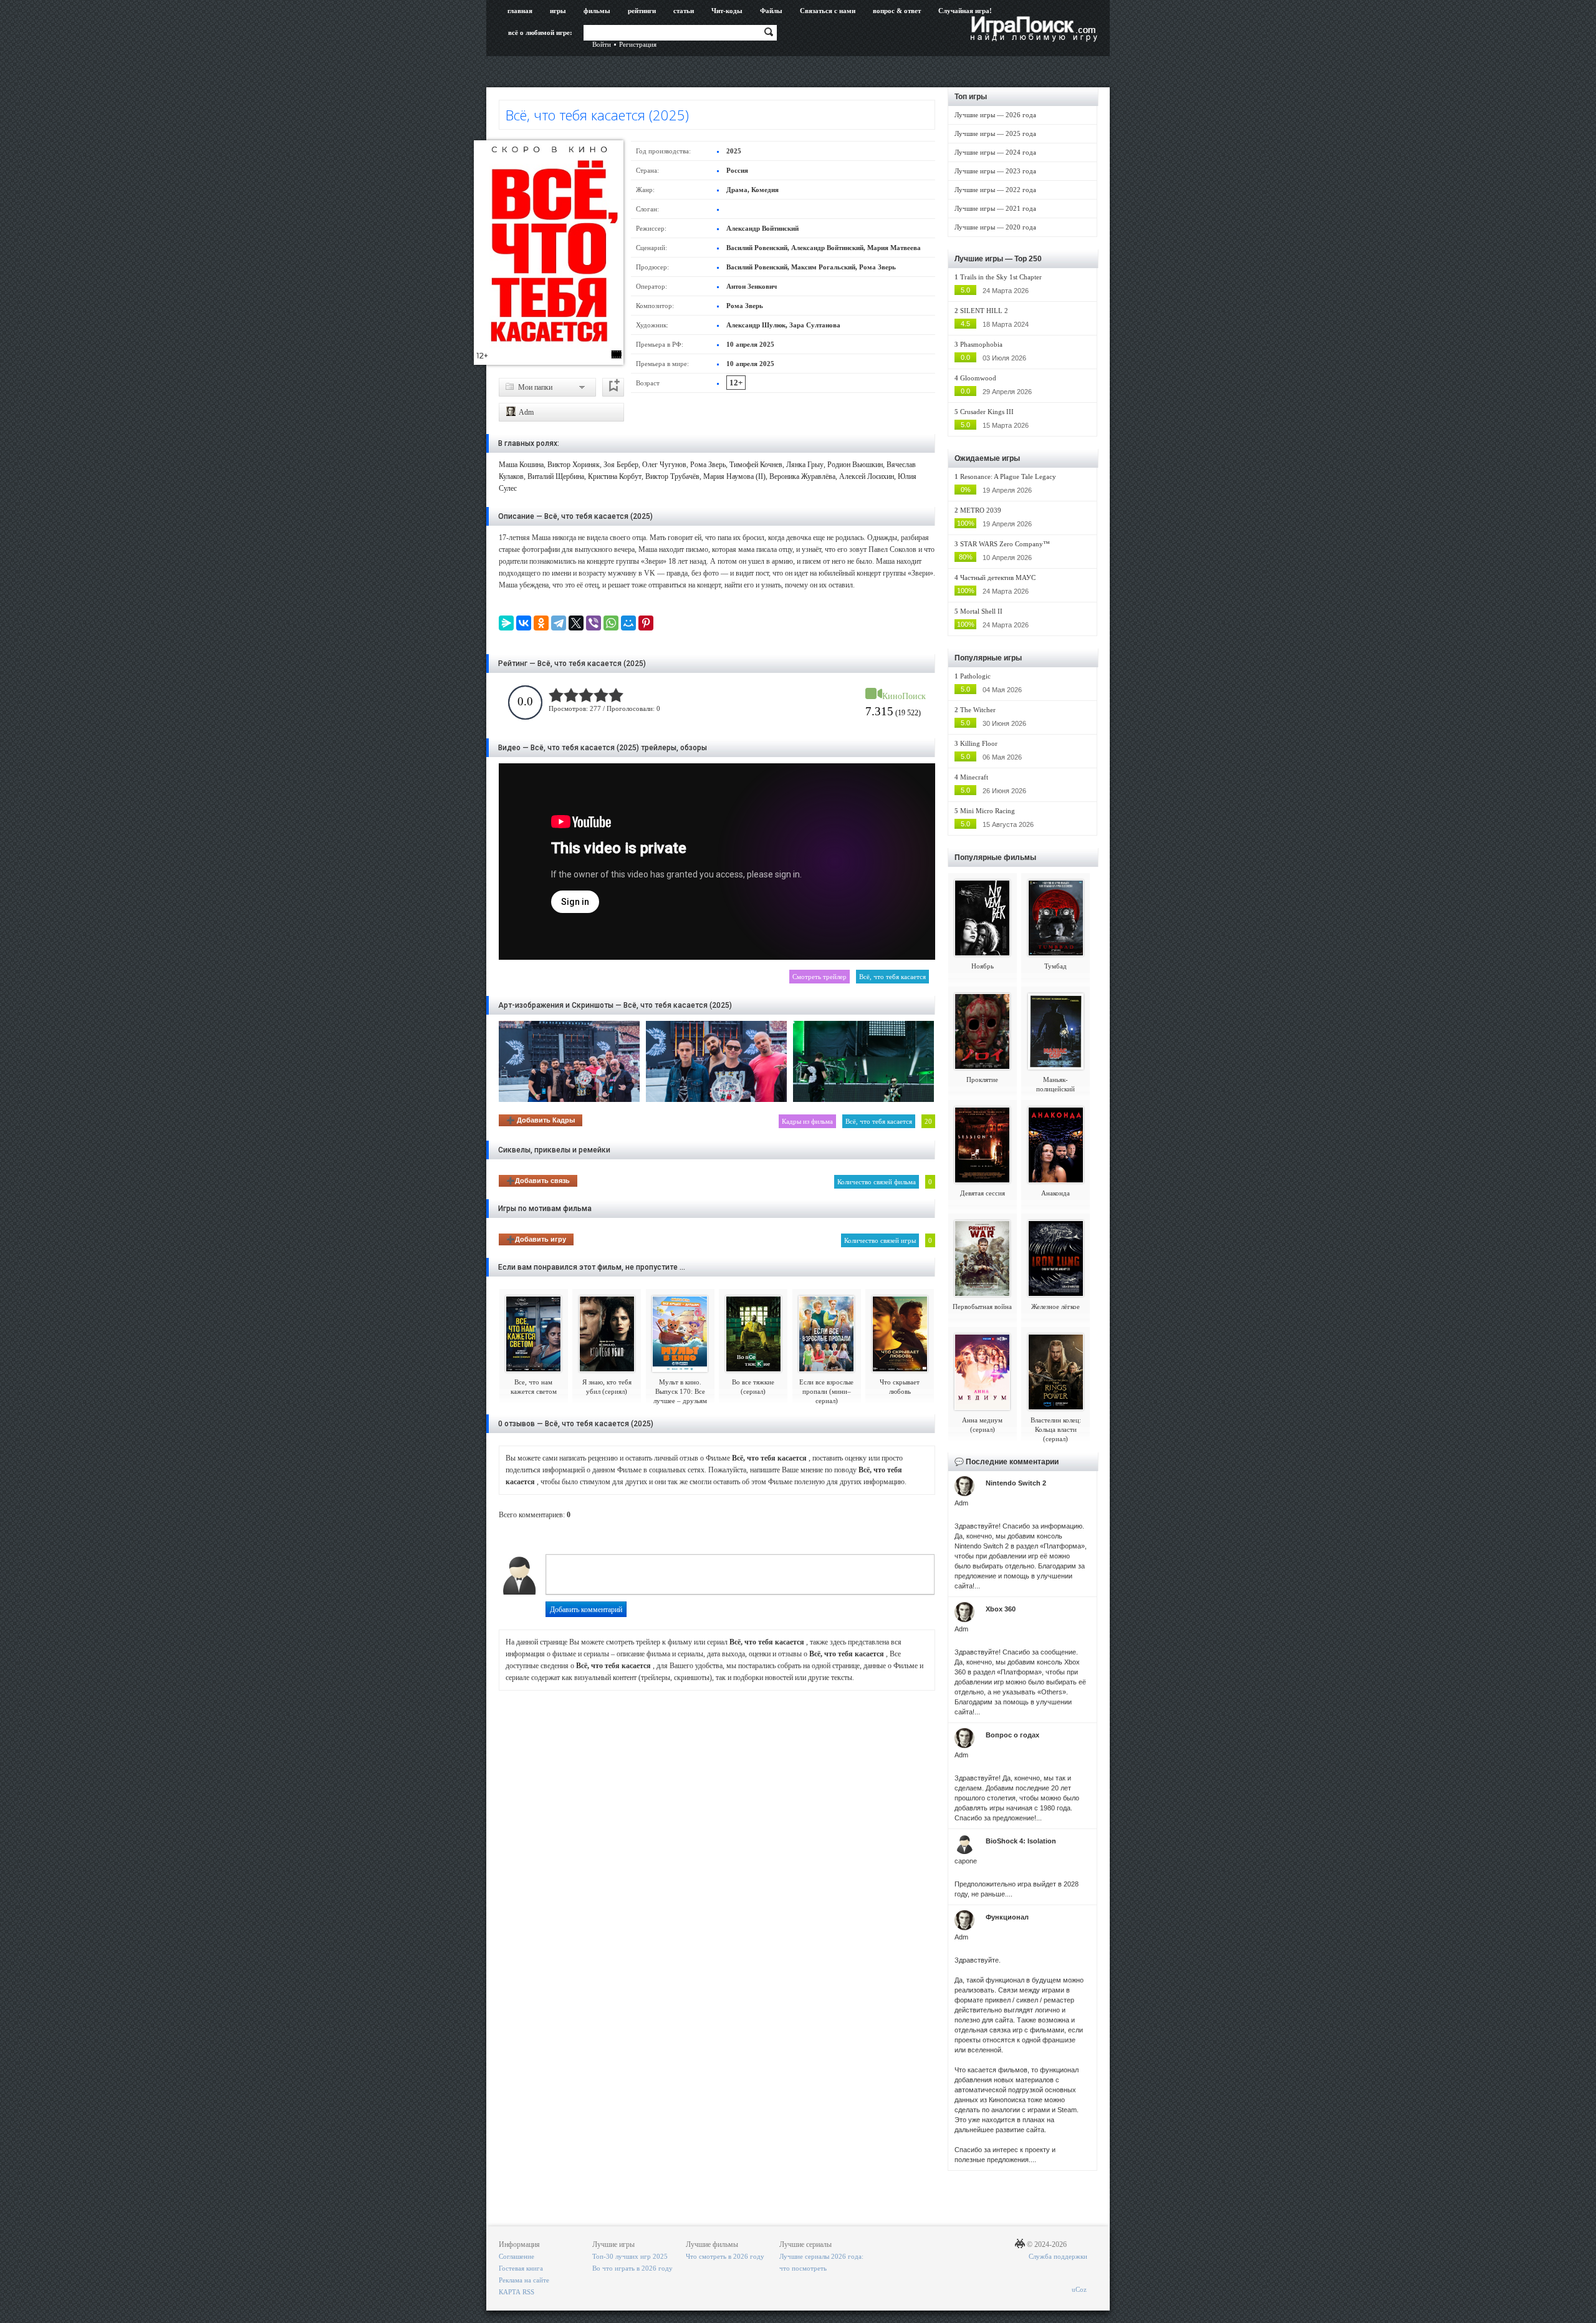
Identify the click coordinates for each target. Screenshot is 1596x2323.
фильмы (597, 11)
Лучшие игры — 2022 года (995, 190)
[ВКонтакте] (524, 623)
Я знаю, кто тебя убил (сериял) (607, 1387)
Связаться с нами (828, 11)
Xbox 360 (1001, 1609)
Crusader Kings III (987, 412)
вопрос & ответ (897, 11)
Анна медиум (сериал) (982, 1425)
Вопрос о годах (1012, 1735)
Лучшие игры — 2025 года (995, 133)
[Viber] (594, 623)
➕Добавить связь (538, 1181)
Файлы (771, 11)
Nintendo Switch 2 (1016, 1483)
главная (520, 11)
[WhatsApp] (611, 623)
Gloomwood (978, 378)
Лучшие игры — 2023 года (995, 171)
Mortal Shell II (981, 611)
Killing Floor (979, 743)
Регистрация (638, 44)
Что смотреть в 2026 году (725, 2256)
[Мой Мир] (628, 623)
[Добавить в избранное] (613, 387)
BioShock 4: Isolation (1021, 1841)
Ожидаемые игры (987, 458)
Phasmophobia (981, 344)
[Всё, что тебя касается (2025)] (549, 253)
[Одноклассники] (541, 623)
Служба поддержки (1058, 2256)
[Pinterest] (646, 623)
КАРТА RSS (517, 2292)
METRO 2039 (981, 510)
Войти (602, 44)
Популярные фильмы (995, 857)
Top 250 (1028, 259)
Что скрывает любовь (900, 1387)
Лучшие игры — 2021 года (995, 208)
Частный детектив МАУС (998, 577)
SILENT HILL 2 (984, 311)
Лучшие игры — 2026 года (995, 115)
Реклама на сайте (524, 2280)
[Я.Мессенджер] (506, 623)
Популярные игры (988, 658)
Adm (526, 412)
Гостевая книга (521, 2268)
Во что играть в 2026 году (632, 2268)
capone (966, 1861)
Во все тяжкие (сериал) (753, 1387)
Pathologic (975, 676)
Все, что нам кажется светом (534, 1387)
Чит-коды (727, 11)
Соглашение (517, 2256)
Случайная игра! (965, 11)
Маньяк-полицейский (1055, 1084)
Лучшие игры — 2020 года (995, 227)
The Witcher (978, 710)
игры (558, 11)
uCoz (1079, 2289)
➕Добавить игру (536, 1239)
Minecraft (974, 777)
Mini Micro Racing (988, 811)
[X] (576, 623)
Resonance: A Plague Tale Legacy (1008, 476)
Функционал (1007, 1917)
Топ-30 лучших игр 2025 (630, 2256)
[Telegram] (559, 623)
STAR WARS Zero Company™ (1005, 544)
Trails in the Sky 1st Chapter (1001, 277)
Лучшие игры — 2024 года (995, 152)
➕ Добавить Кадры (541, 1120)
